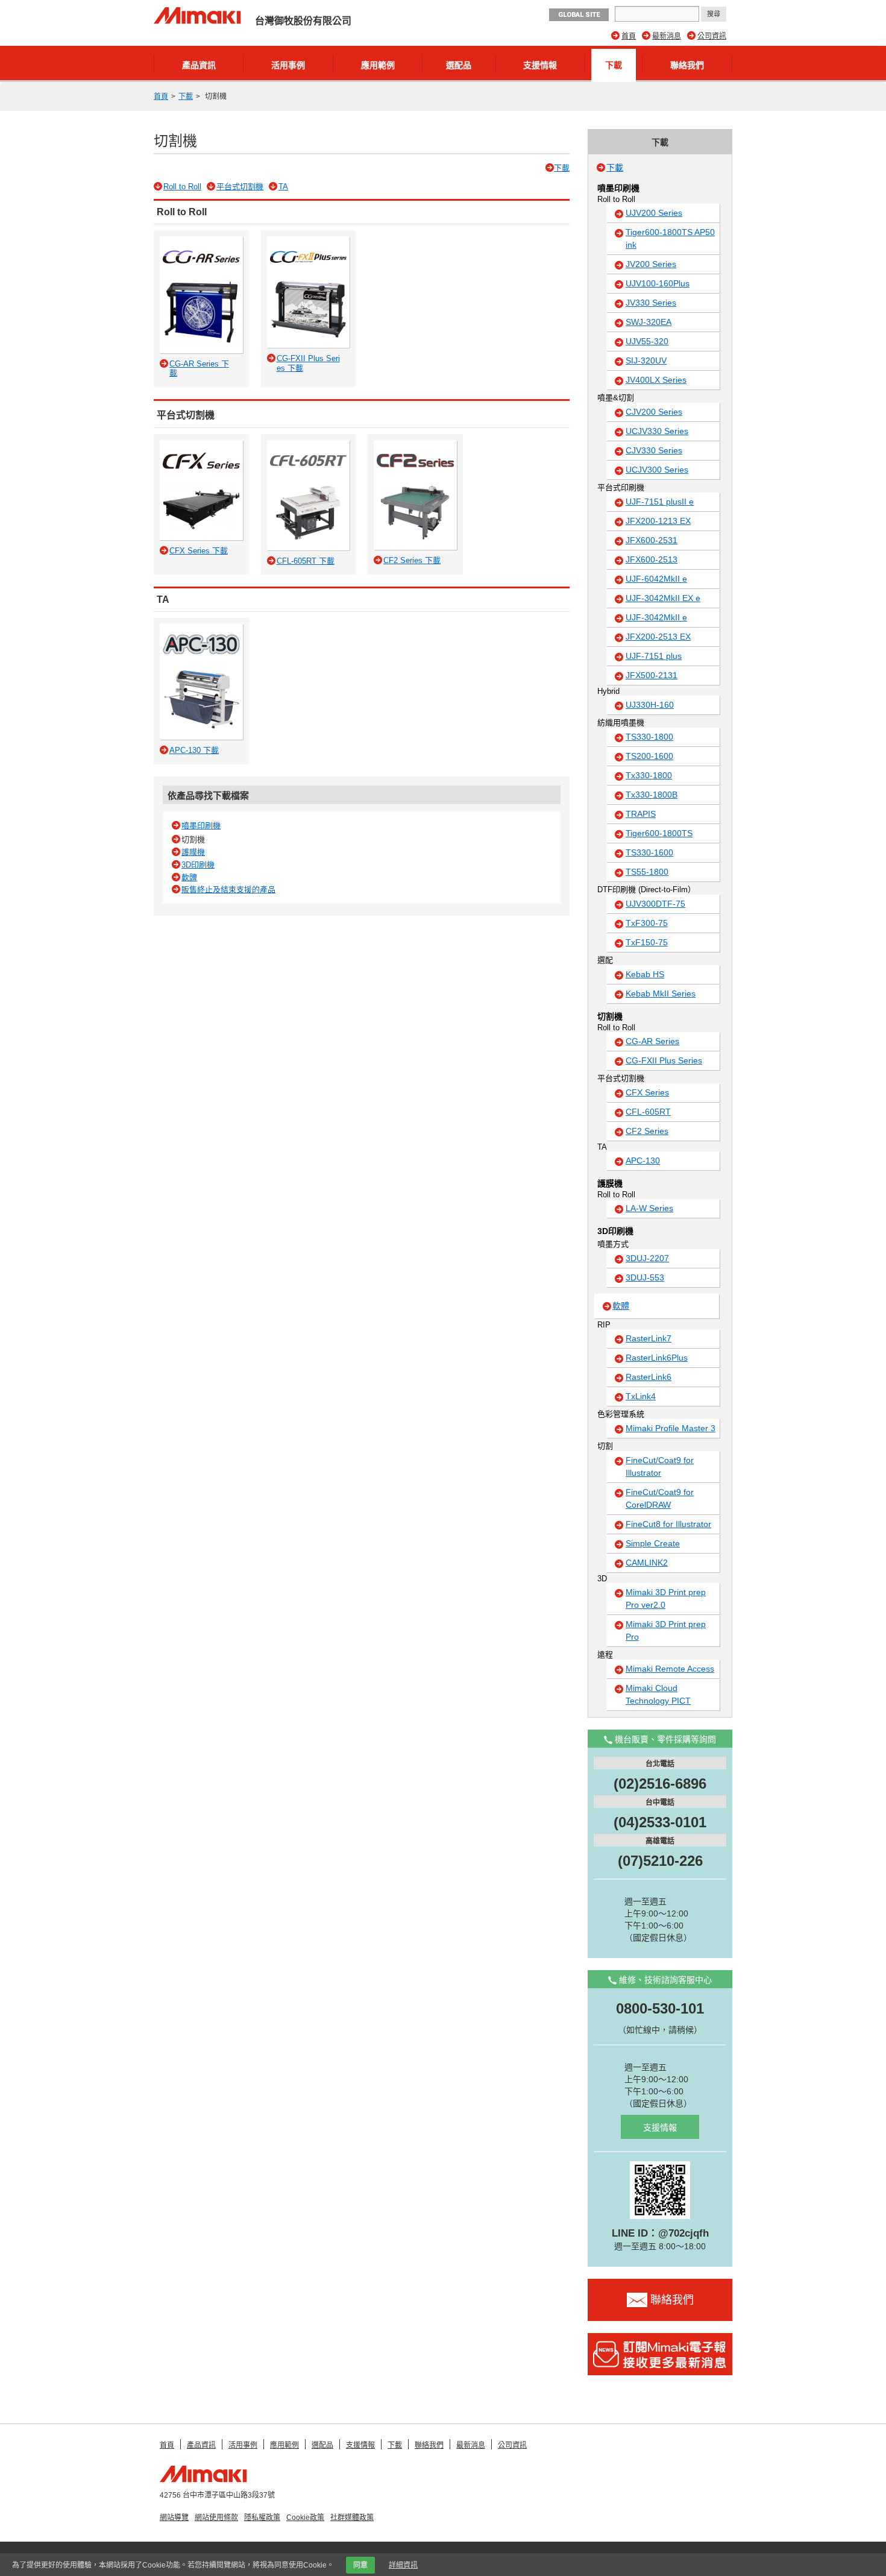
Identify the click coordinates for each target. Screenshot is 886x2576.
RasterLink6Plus (657, 1358)
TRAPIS (641, 814)
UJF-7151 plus (654, 656)
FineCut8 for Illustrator (668, 1524)
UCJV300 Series (657, 470)
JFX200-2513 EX (658, 637)
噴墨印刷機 (201, 826)
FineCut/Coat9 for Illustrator (660, 1466)
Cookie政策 (305, 2518)
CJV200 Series (654, 412)
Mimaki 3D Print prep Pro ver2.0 (666, 1598)
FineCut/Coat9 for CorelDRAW (660, 1498)
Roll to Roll (182, 187)
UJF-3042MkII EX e (663, 598)
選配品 (459, 65)
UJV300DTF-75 (655, 904)
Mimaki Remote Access (670, 1669)
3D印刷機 (198, 865)
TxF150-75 (647, 942)
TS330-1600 (649, 852)
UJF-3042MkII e (656, 617)
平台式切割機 (240, 187)
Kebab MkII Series (661, 994)
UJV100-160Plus (658, 283)
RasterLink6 (649, 1377)
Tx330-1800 (649, 775)
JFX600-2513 (652, 559)
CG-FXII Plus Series (664, 1060)
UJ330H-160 (650, 705)
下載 (614, 65)
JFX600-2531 (652, 540)
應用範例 (378, 65)
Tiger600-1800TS (659, 833)
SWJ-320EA (649, 322)
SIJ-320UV (646, 361)
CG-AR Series (652, 1041)
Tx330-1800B (652, 795)
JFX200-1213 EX (658, 521)
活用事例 (288, 65)
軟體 (189, 877)
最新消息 (667, 36)
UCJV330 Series (657, 431)
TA (283, 187)
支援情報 (540, 65)
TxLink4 (641, 1396)
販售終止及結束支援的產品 (228, 890)
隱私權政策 (262, 2518)
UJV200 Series (654, 213)
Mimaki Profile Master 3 (671, 1428)
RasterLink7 (649, 1338)
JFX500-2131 (652, 675)
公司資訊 (712, 36)
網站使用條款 (216, 2518)
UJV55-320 (647, 341)
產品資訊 (199, 65)
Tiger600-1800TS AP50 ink (670, 238)
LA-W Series (649, 1208)
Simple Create (653, 1543)
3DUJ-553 (645, 1277)
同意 (360, 2565)
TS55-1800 (647, 872)
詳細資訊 (403, 2565)
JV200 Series (651, 264)
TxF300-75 (647, 923)
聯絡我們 (687, 65)
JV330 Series (651, 303)
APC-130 (643, 1160)
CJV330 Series (654, 450)
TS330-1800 (649, 737)
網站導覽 (174, 2518)
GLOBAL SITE (579, 15)
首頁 (629, 36)
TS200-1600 (649, 756)
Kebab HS (645, 974)
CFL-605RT (648, 1112)
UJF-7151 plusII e (660, 502)
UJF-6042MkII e (656, 579)
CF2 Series (647, 1131)
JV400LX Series (656, 380)
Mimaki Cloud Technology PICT (658, 1694)
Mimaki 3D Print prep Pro (666, 1630)
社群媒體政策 (352, 2518)
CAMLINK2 (647, 1563)
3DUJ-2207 (647, 1258)
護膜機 (193, 852)
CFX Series (647, 1092)
